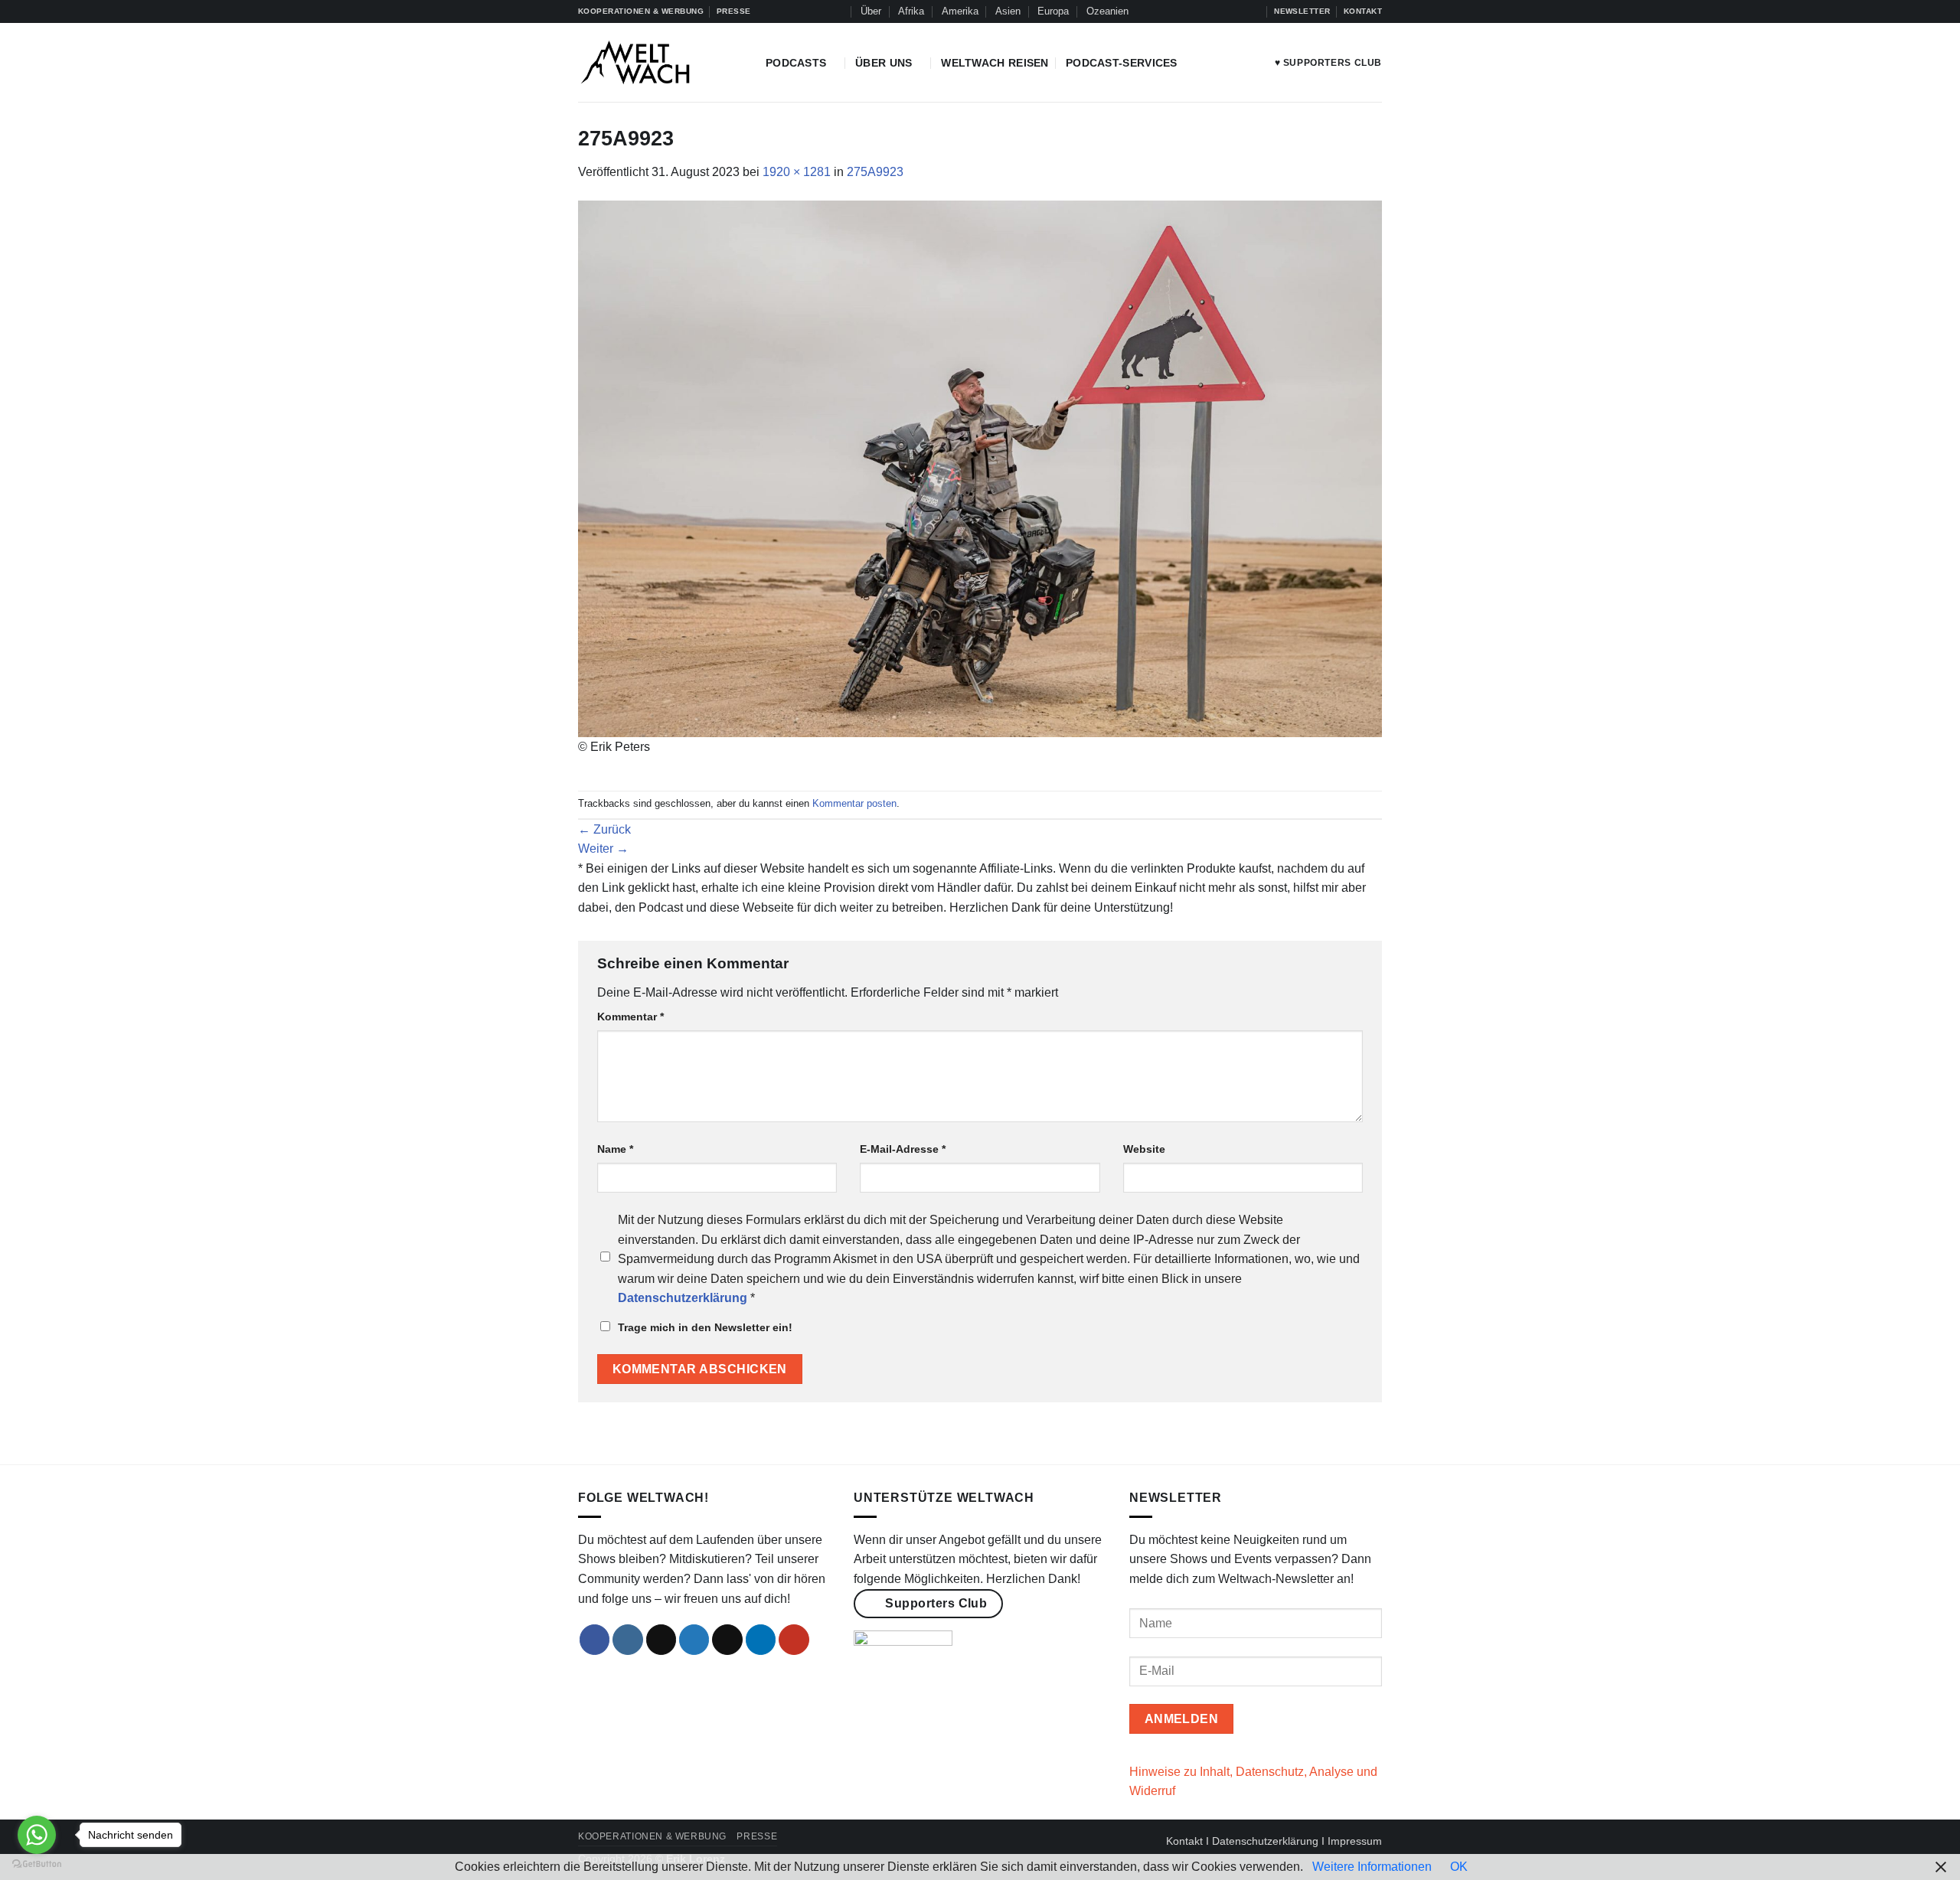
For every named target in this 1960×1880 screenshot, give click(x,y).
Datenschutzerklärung (1265, 1841)
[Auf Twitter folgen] (1224, 11)
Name (615, 1149)
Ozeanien (1107, 11)
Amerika (960, 11)
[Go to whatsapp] (37, 1835)
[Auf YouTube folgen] (1254, 11)
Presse (757, 1836)
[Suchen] (837, 11)
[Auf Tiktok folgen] (1210, 11)
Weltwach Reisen (995, 63)
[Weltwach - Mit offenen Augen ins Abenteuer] (660, 62)
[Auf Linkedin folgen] (1239, 11)
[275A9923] (980, 468)
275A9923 (875, 172)
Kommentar (630, 1017)
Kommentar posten (854, 803)
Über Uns (884, 63)
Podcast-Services (1122, 63)
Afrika (911, 11)
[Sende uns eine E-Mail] (727, 1640)
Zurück (604, 829)
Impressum (1355, 1841)
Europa (1053, 11)
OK (1459, 1867)
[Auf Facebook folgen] (1181, 11)
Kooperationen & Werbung (652, 1836)
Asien (1008, 11)
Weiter (603, 849)
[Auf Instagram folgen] (1195, 11)
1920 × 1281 (797, 172)
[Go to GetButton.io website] (37, 1864)
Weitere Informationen (1372, 1867)
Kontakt (1184, 1841)
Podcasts (796, 63)
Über (871, 11)
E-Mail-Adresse (903, 1149)
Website (1144, 1149)
